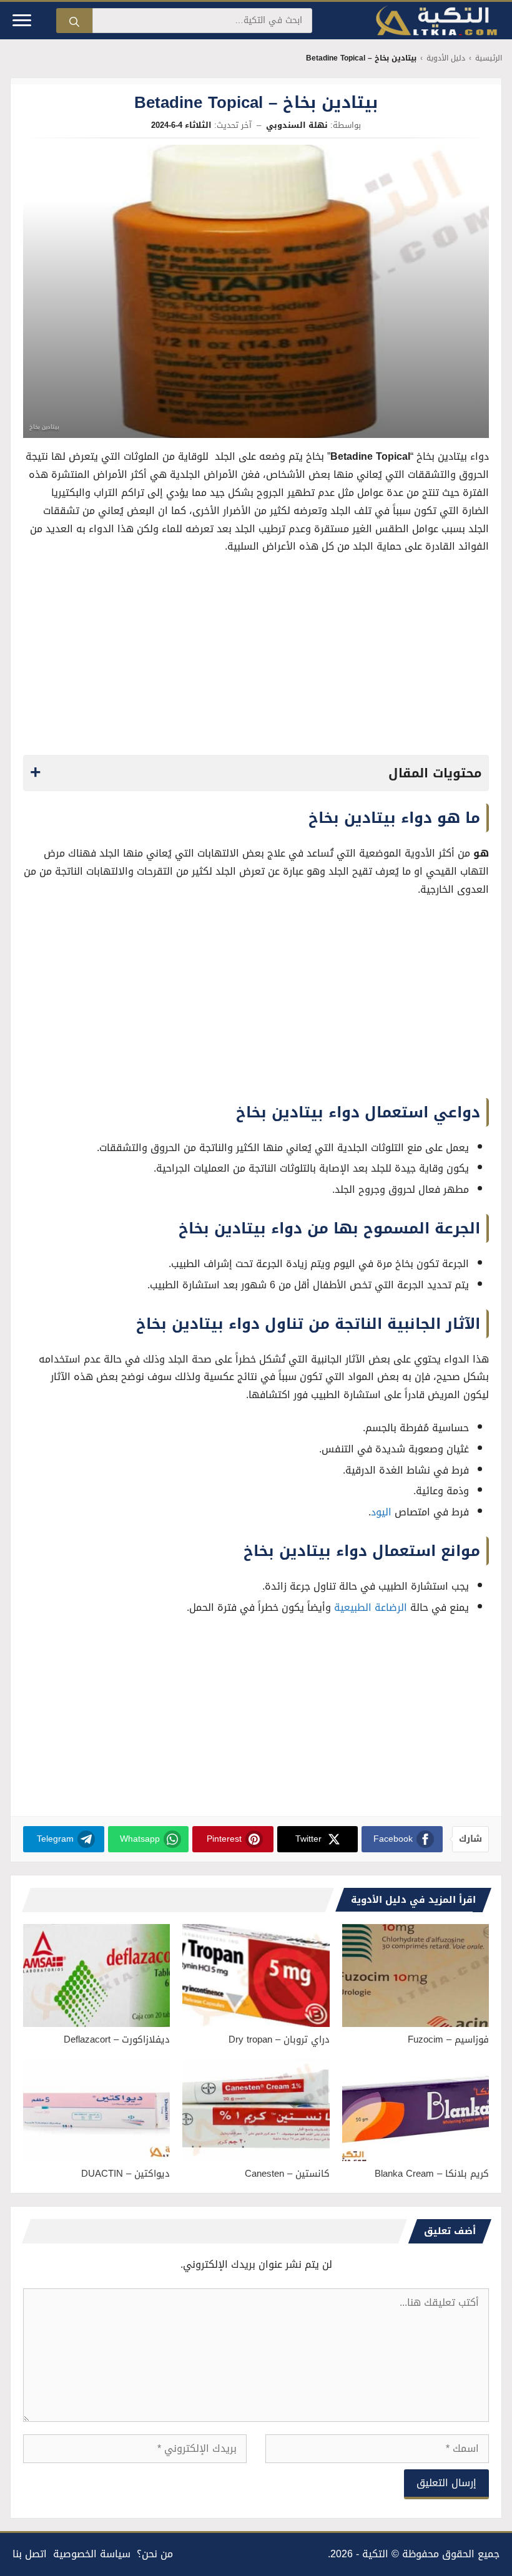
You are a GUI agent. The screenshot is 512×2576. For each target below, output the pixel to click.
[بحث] (74, 21)
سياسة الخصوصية (92, 2554)
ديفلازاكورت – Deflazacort (117, 2039)
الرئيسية (489, 58)
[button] (256, 773)
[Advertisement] (256, 658)
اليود (381, 1512)
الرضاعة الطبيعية (371, 1607)
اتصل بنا (30, 2554)
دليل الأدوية (446, 58)
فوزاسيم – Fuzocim (448, 2039)
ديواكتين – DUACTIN (126, 2174)
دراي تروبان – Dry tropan (279, 2039)
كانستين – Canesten (287, 2174)
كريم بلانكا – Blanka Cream (432, 2174)
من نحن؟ (155, 2554)
